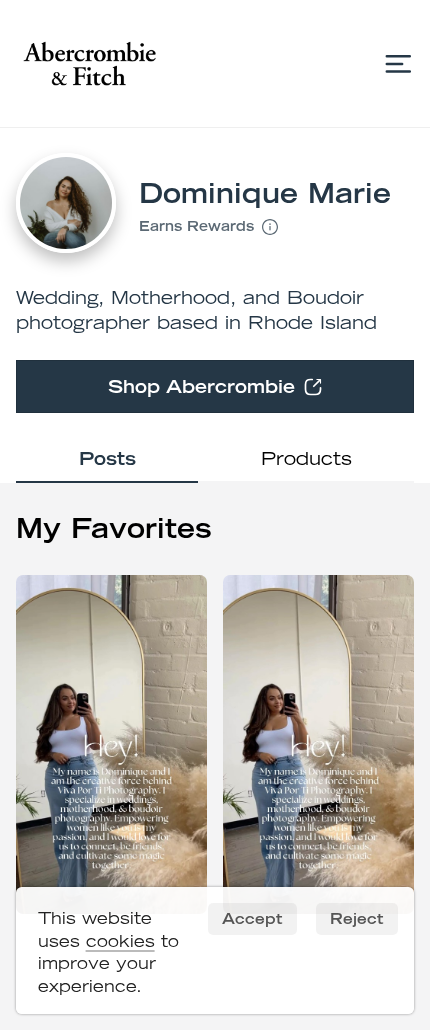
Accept (252, 918)
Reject (356, 918)
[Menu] (398, 63)
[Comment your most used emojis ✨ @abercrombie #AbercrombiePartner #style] (111, 745)
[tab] (107, 460)
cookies (120, 941)
